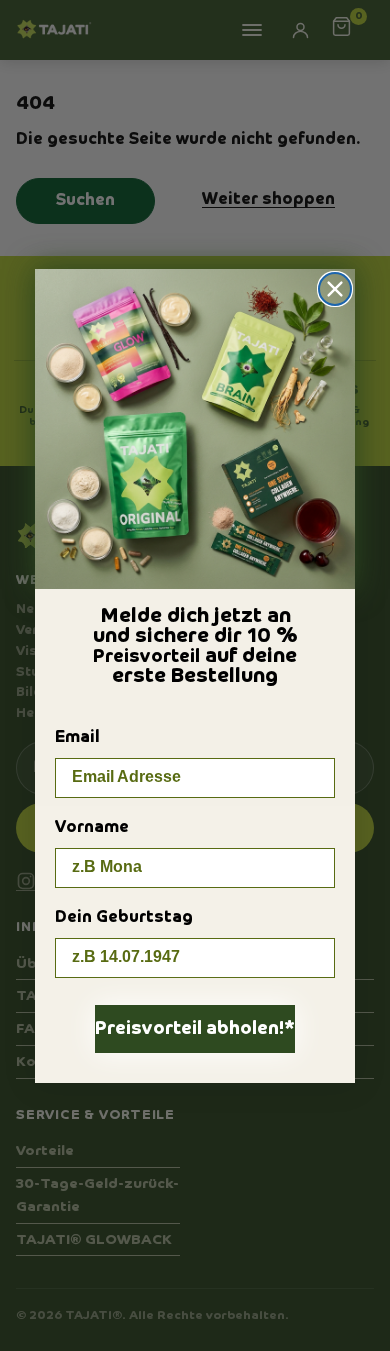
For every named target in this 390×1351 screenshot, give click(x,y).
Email (77, 738)
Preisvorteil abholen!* (195, 1029)
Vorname (92, 828)
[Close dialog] (335, 289)
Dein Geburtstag (124, 918)
